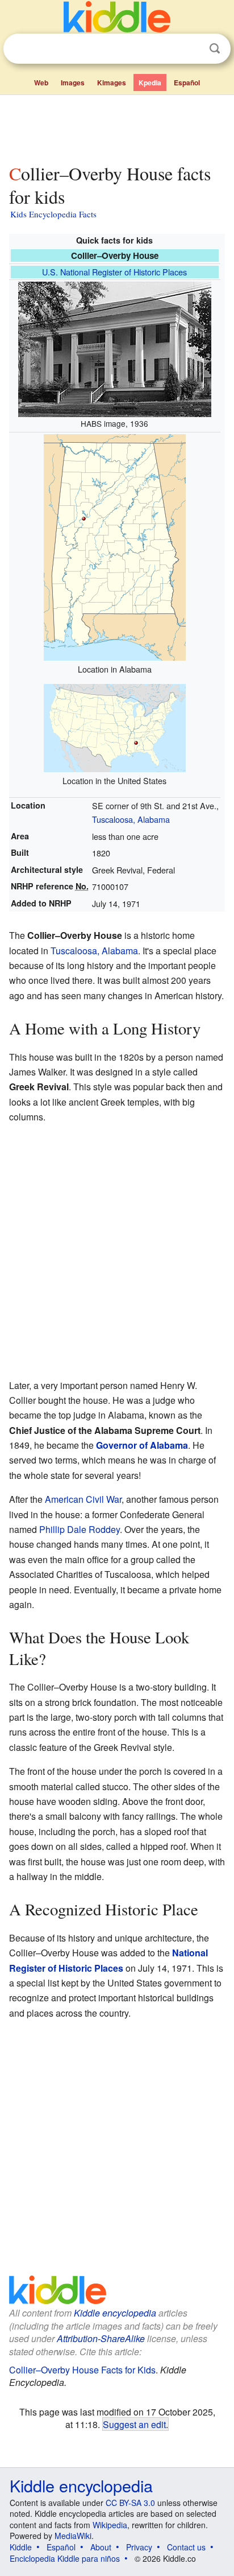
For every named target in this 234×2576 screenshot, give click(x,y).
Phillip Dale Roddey (80, 1529)
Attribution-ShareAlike (101, 2338)
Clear (191, 49)
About (101, 2547)
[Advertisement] (117, 127)
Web (41, 83)
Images (73, 83)
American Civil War (83, 1499)
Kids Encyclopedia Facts (53, 214)
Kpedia (150, 83)
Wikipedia (110, 2525)
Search (215, 49)
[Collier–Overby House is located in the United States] (115, 726)
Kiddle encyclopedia (115, 2313)
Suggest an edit (134, 2424)
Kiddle (21, 2547)
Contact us (186, 2547)
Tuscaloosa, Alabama (131, 819)
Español (187, 83)
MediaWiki (73, 2536)
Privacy (139, 2547)
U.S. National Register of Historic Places (114, 272)
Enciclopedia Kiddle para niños (65, 2558)
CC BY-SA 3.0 (130, 2503)
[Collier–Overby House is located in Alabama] (115, 545)
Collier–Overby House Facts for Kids (82, 2370)
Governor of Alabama (142, 1445)
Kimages (112, 83)
